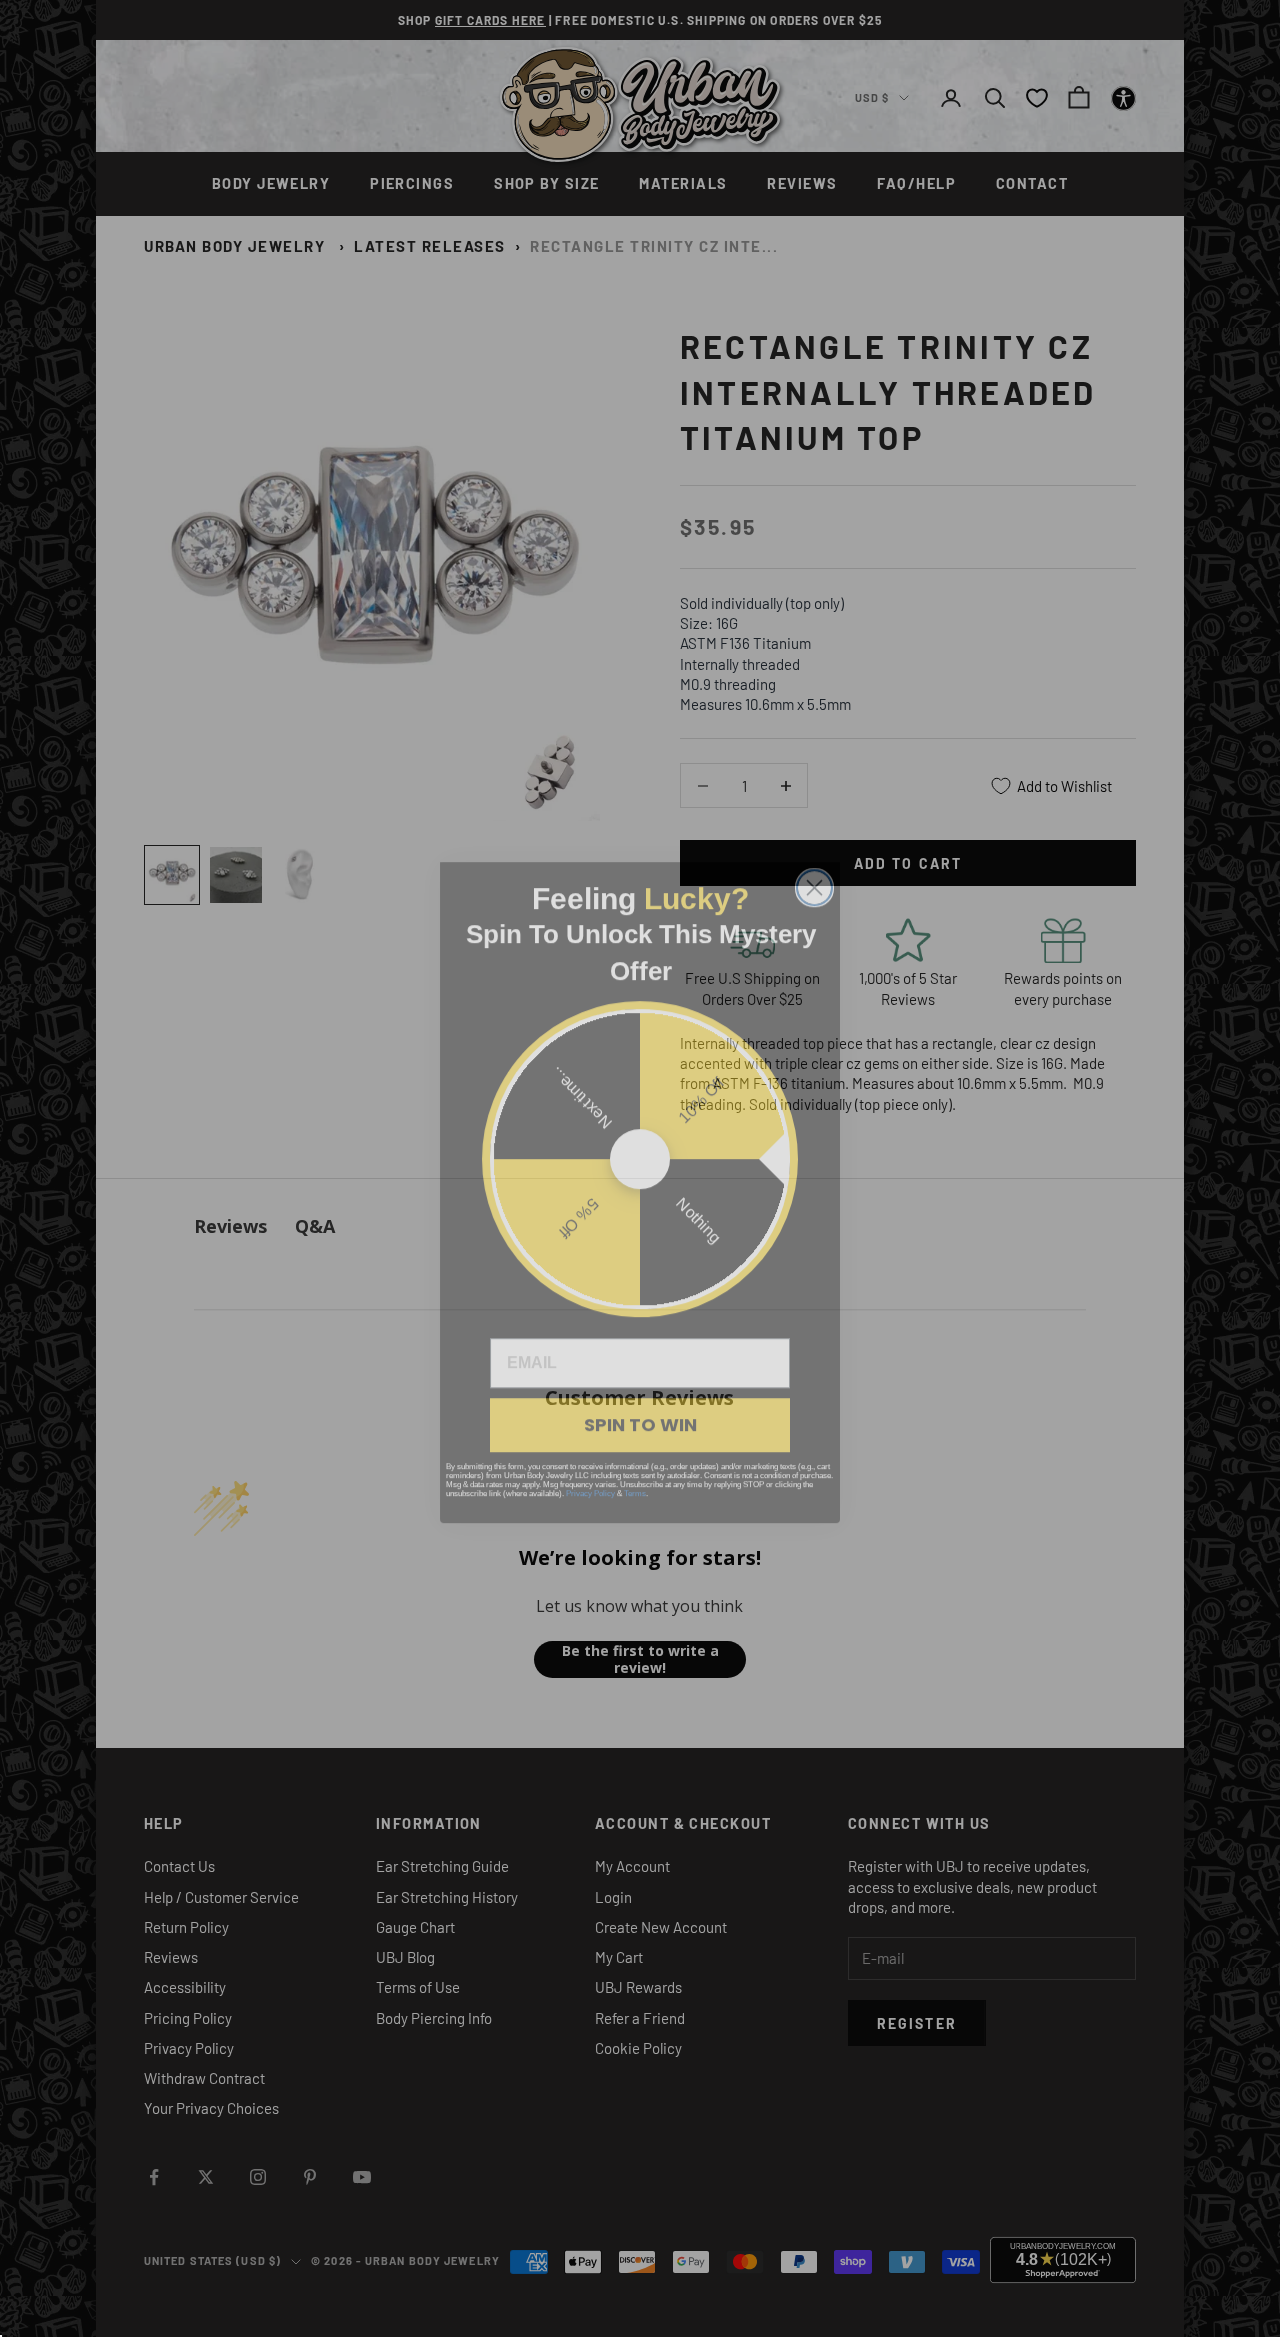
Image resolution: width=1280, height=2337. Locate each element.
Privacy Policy (590, 1469)
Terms (635, 1469)
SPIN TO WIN (640, 1400)
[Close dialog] (814, 863)
